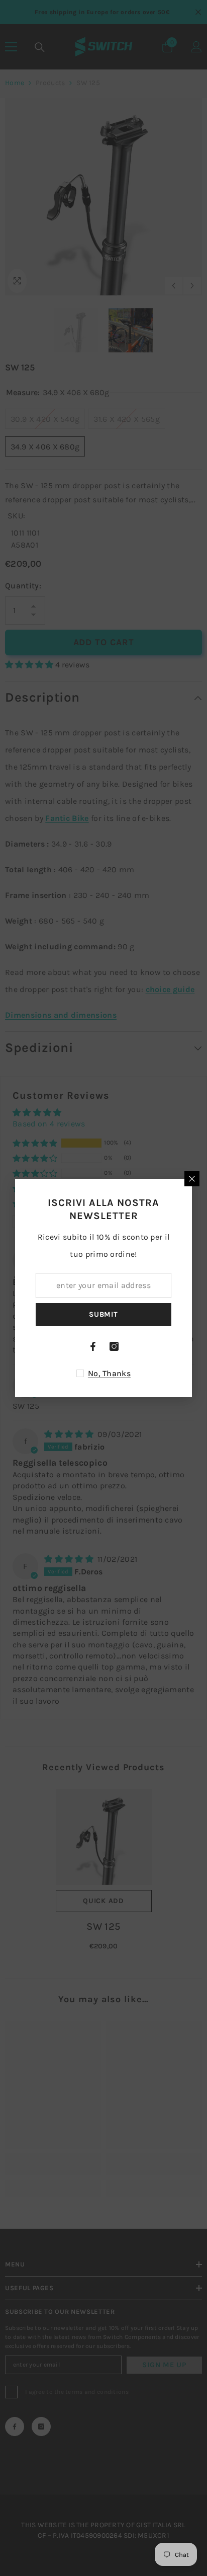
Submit (103, 1314)
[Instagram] (114, 1346)
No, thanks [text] (109, 1373)
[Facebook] (93, 1346)
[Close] (192, 1179)
